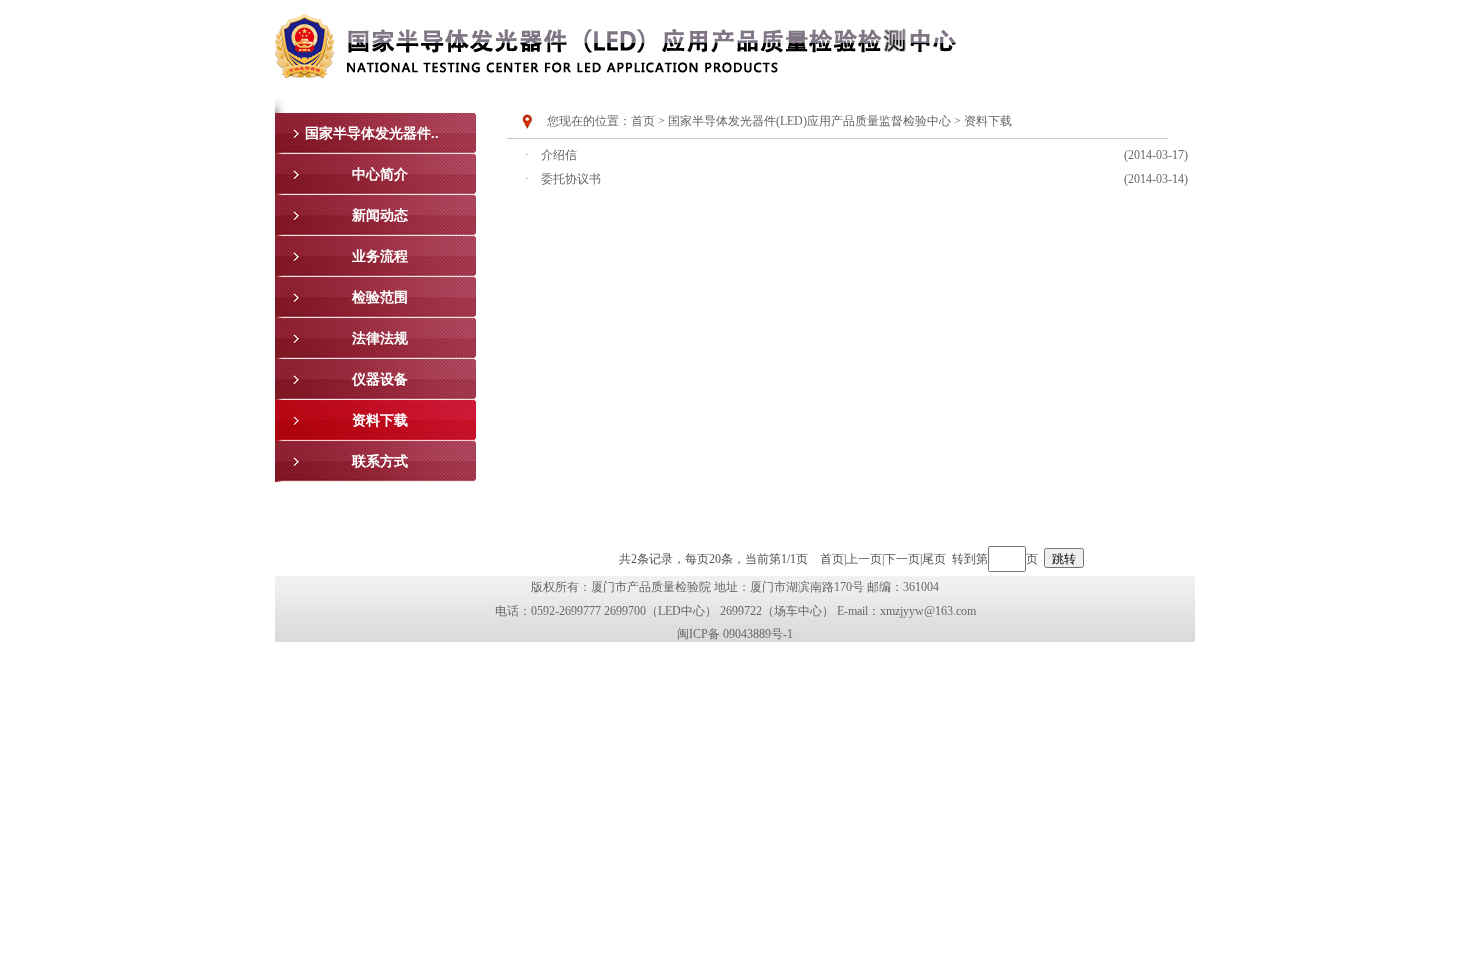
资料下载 (988, 121)
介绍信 (559, 155)
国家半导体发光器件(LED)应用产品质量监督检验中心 (809, 121)
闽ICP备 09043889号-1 (735, 634)
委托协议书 (571, 179)
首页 (643, 121)
